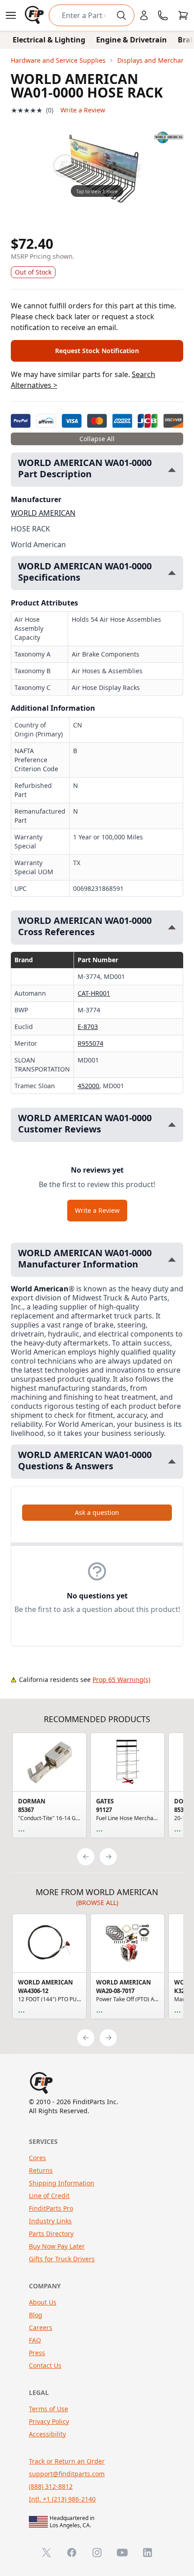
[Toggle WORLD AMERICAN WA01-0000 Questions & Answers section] (172, 1461)
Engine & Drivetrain (132, 40)
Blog (36, 2315)
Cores (37, 2158)
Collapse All (97, 439)
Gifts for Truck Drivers (62, 2259)
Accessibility (47, 2434)
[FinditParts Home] (35, 15)
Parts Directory (51, 2234)
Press (37, 2353)
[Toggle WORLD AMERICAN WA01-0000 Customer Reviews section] (172, 1125)
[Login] (144, 15)
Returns (41, 2170)
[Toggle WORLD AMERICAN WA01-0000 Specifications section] (172, 573)
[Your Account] (144, 15)
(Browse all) (97, 1903)
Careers (41, 2327)
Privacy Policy (49, 2421)
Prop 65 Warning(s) (121, 1679)
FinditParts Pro (51, 2208)
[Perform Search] (121, 15)
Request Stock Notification (97, 351)
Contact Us (45, 2365)
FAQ (35, 2340)
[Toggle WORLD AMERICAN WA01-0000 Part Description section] (172, 470)
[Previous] (86, 1857)
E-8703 (88, 1027)
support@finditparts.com (67, 2474)
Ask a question (97, 1512)
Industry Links (50, 2221)
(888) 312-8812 (51, 2486)
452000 (88, 1086)
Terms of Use (48, 2409)
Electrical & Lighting (49, 40)
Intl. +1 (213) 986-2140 (62, 2499)
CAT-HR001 (94, 993)
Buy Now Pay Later (57, 2246)
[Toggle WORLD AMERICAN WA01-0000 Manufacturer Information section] (172, 1260)
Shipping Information (62, 2183)
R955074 (90, 1043)
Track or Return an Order (67, 2461)
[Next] (108, 1857)
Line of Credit (49, 2196)
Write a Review (83, 110)
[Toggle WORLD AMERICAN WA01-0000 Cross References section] (172, 927)
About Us (43, 2302)
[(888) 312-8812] (163, 15)
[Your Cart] (183, 15)
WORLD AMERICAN (43, 513)
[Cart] (183, 15)
